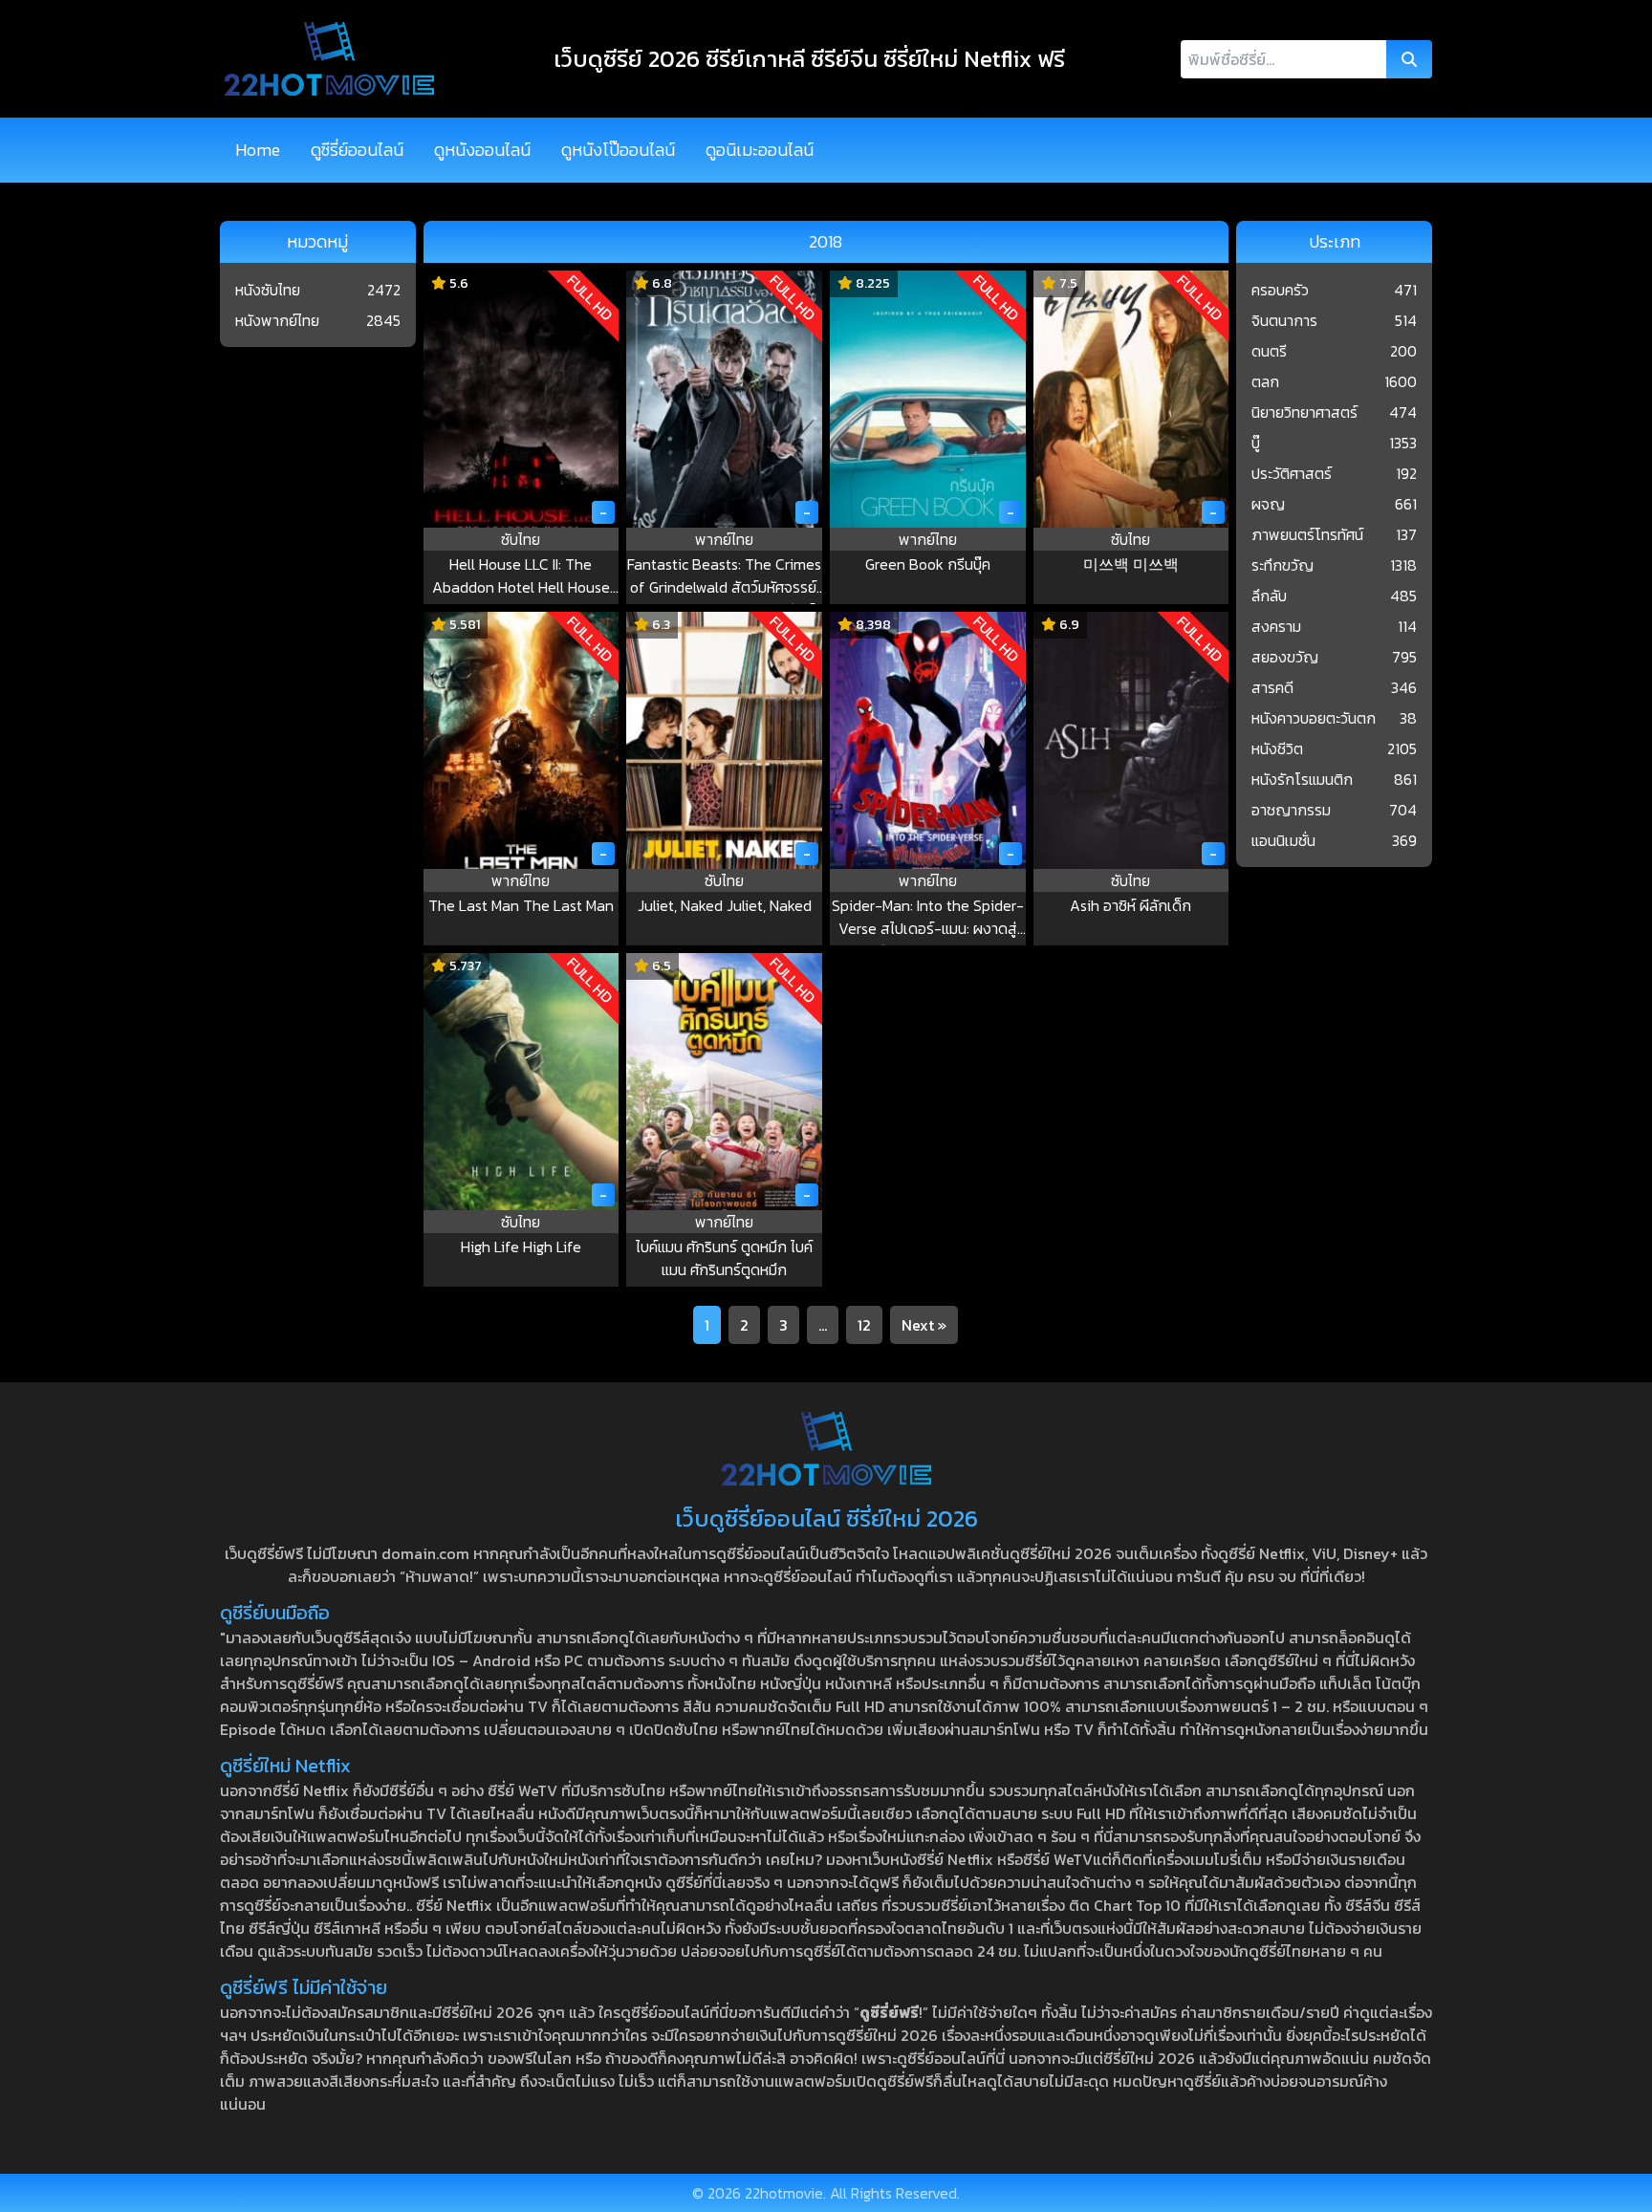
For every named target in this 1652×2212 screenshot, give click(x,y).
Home (258, 150)
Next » (924, 1325)
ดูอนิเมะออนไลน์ (760, 150)
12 (864, 1325)
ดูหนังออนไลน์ (482, 150)
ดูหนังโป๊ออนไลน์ (618, 150)
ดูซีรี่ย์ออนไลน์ (357, 150)
